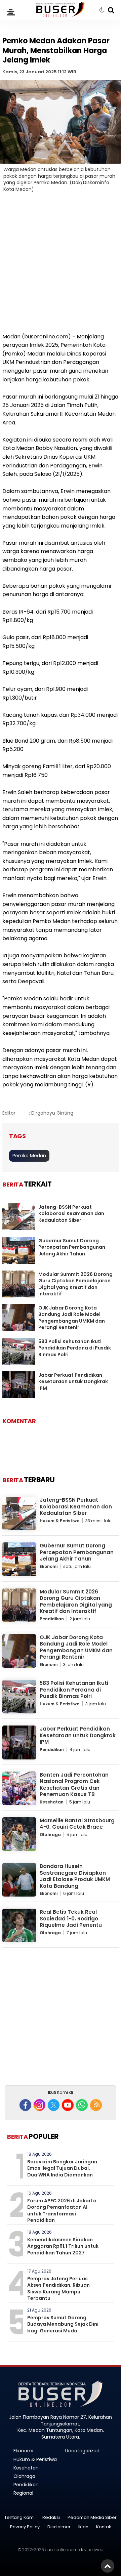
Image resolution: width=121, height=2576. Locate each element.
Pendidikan (52, 1619)
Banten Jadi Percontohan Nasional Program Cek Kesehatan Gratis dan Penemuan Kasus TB (74, 1785)
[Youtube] (68, 2105)
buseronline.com (61, 2550)
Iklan (83, 2527)
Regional (23, 2493)
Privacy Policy (25, 2527)
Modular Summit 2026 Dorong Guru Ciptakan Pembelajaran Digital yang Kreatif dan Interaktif (75, 1284)
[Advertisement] (61, 267)
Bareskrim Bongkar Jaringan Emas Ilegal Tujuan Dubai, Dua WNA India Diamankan (62, 2168)
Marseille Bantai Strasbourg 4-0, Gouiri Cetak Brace (77, 1824)
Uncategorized (82, 2451)
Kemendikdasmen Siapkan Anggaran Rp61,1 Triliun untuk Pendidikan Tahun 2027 (63, 2246)
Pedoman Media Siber (92, 2518)
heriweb (95, 2550)
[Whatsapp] (82, 2105)
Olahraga (50, 1835)
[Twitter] (54, 2105)
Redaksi (51, 2518)
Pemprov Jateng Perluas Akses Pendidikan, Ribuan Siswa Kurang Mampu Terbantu (58, 2289)
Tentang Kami (19, 2518)
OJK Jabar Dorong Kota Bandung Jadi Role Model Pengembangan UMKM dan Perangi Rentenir (72, 1318)
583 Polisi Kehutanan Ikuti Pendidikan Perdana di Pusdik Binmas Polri (75, 1348)
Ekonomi (49, 1566)
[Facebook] (25, 2105)
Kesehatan (52, 1802)
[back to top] (108, 2566)
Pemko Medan (29, 1156)
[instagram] (39, 2105)
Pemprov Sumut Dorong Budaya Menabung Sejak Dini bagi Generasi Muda (63, 2324)
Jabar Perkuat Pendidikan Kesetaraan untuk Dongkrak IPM (73, 1382)
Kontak (104, 2527)
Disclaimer (59, 2527)
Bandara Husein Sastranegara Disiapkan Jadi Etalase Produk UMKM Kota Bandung (75, 1876)
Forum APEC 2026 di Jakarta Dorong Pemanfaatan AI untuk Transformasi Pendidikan (62, 2211)
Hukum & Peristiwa (60, 1521)
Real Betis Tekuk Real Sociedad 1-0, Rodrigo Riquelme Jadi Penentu (71, 1918)
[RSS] (96, 2105)
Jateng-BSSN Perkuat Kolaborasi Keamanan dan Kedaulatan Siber (71, 1214)
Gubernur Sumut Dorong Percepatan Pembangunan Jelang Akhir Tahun (72, 1247)
